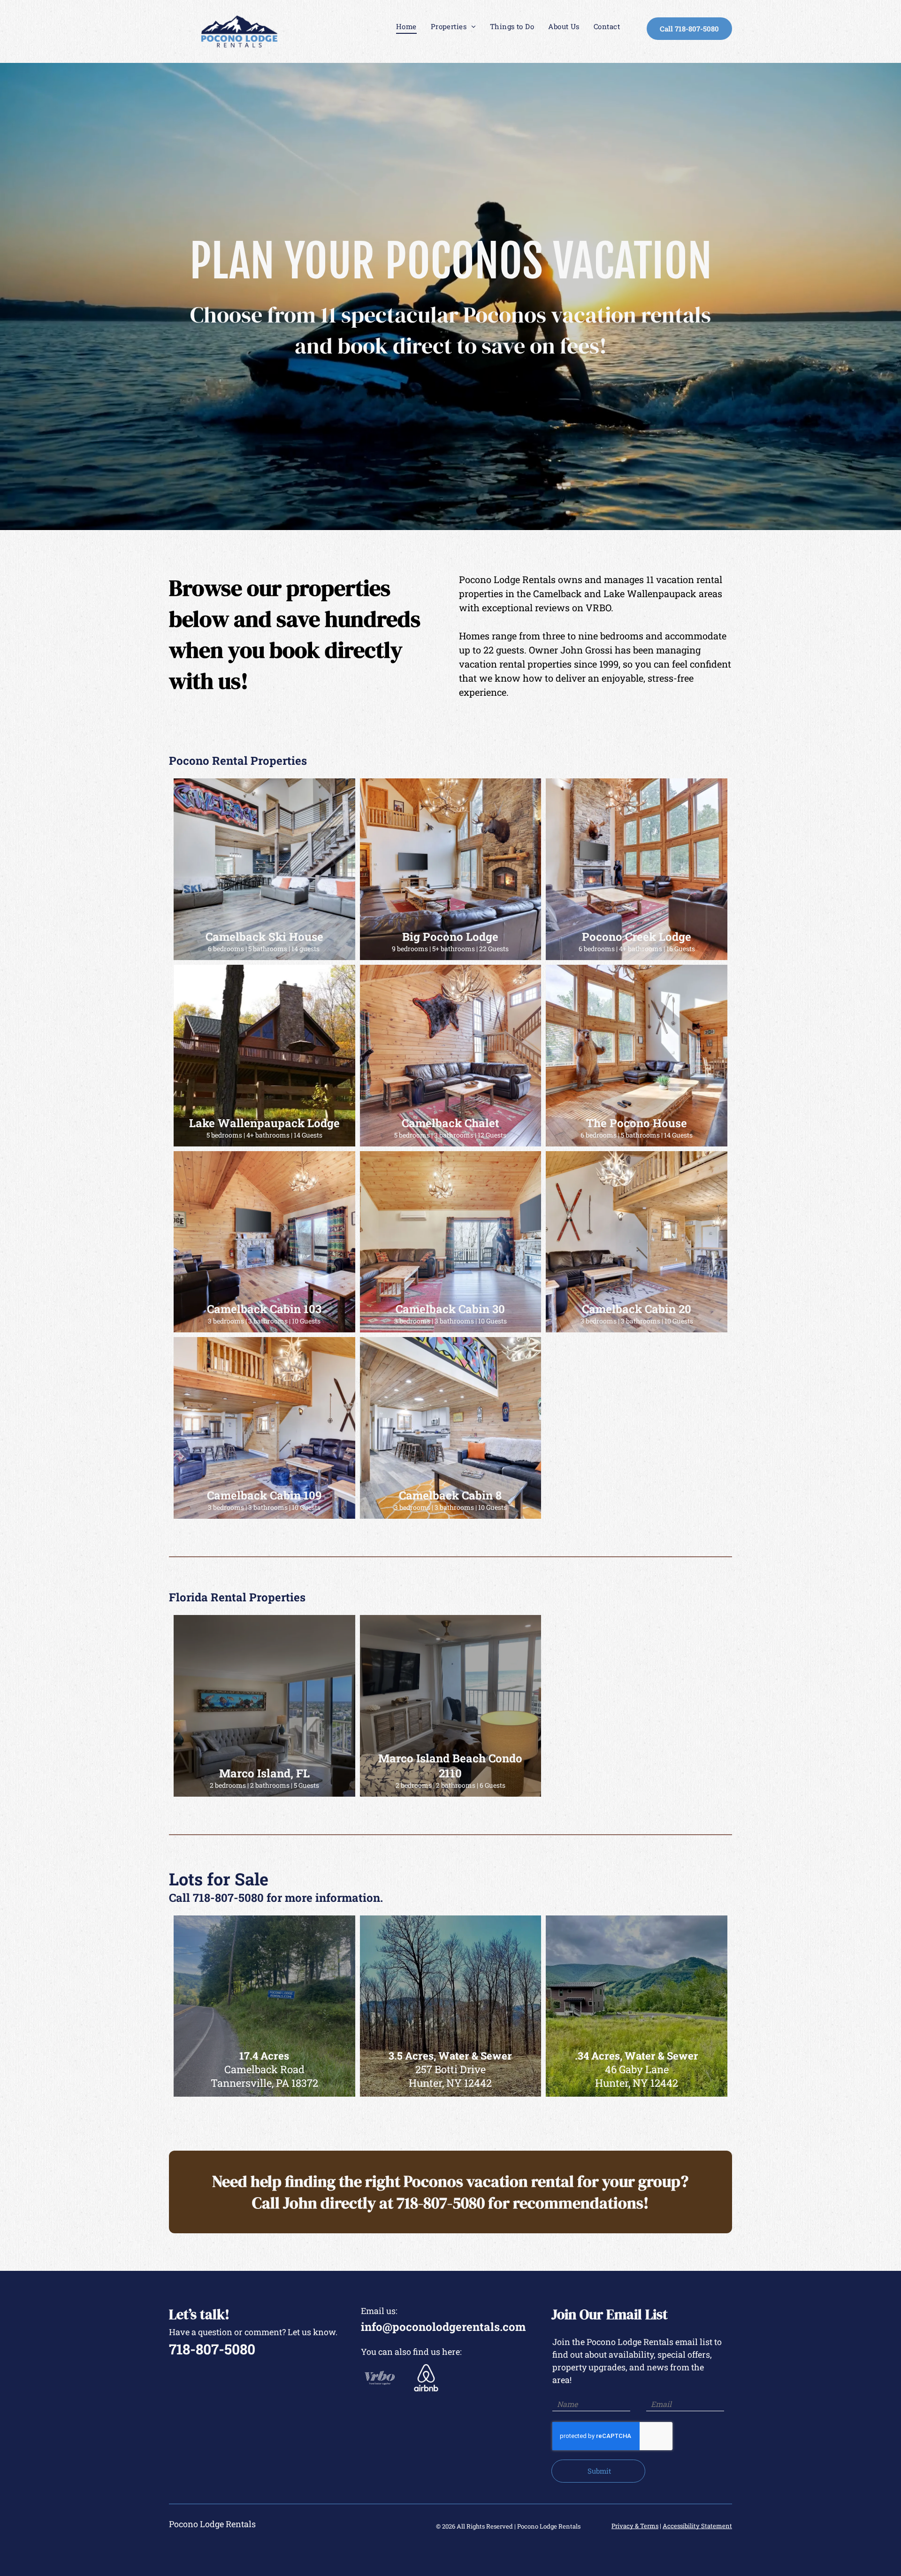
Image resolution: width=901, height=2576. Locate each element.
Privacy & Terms (635, 2526)
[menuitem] (406, 27)
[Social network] (380, 2379)
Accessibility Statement (697, 2526)
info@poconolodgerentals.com (443, 2327)
